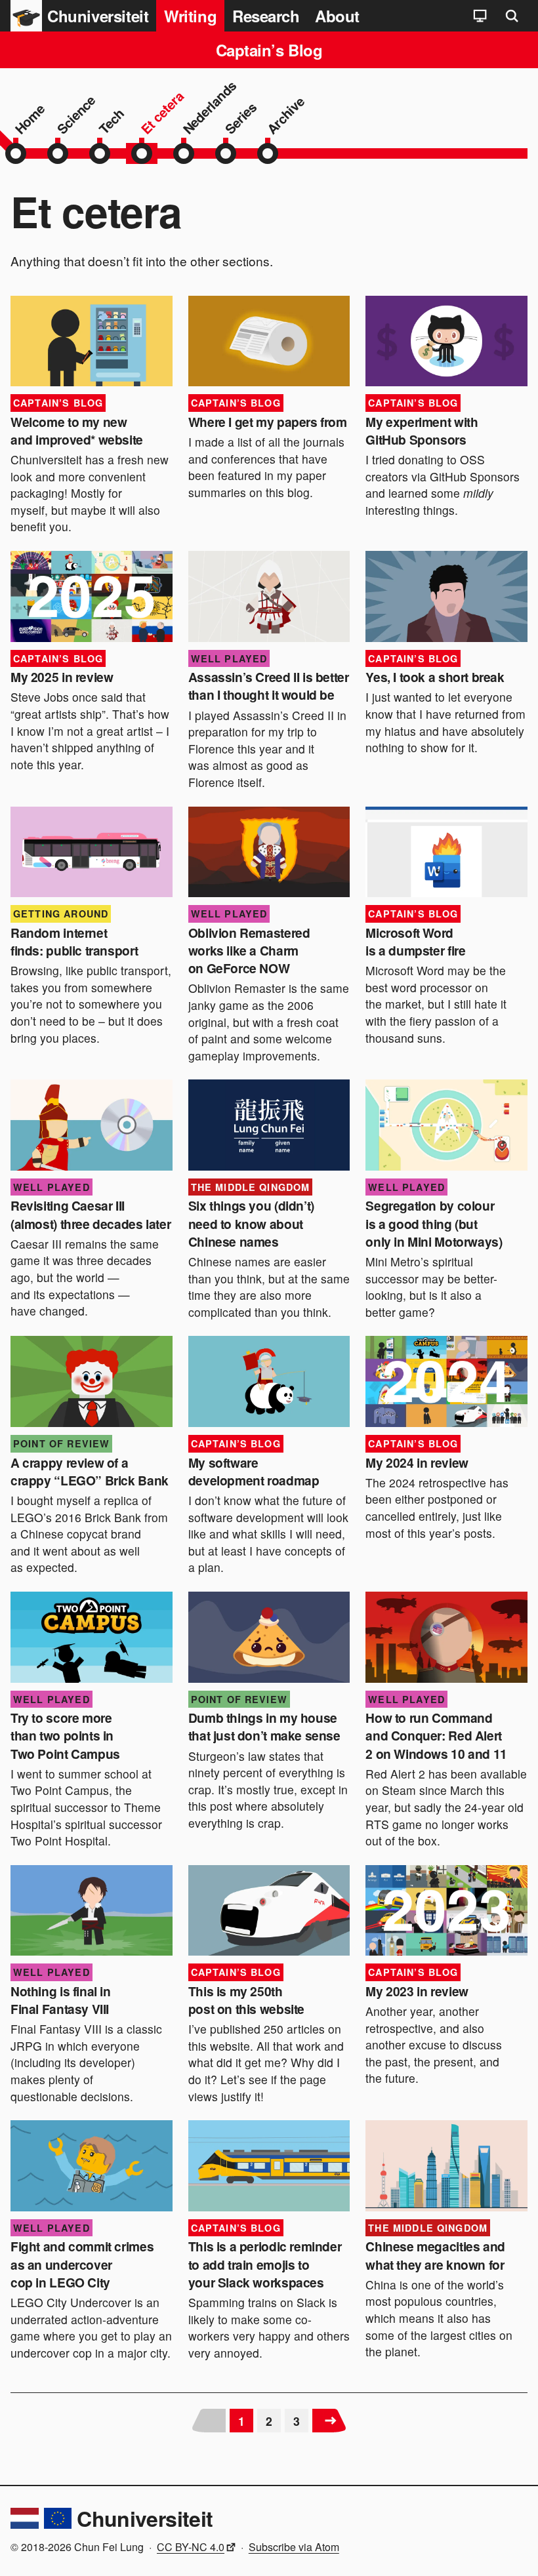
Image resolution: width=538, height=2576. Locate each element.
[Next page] (330, 2421)
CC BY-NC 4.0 (191, 2547)
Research (266, 16)
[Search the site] (512, 16)
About (337, 16)
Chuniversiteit (145, 2518)
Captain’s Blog (269, 50)
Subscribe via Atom (294, 2547)
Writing (190, 16)
